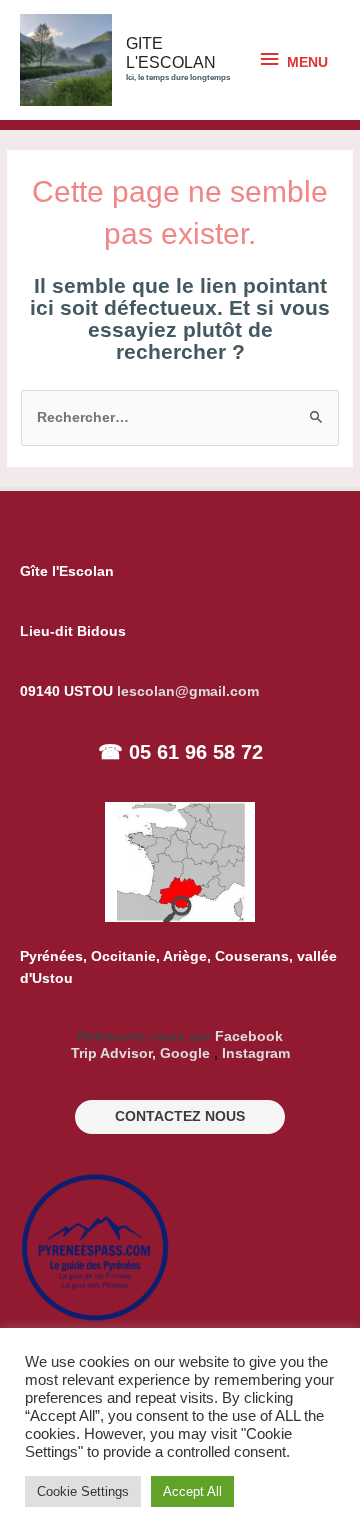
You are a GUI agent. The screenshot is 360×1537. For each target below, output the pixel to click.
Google (185, 1053)
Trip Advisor (111, 1053)
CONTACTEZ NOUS (180, 1116)
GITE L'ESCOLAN (171, 53)
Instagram (256, 1053)
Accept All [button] (192, 1491)
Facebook (249, 1036)
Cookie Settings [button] (83, 1491)
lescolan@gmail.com (188, 691)
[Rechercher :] (180, 417)
